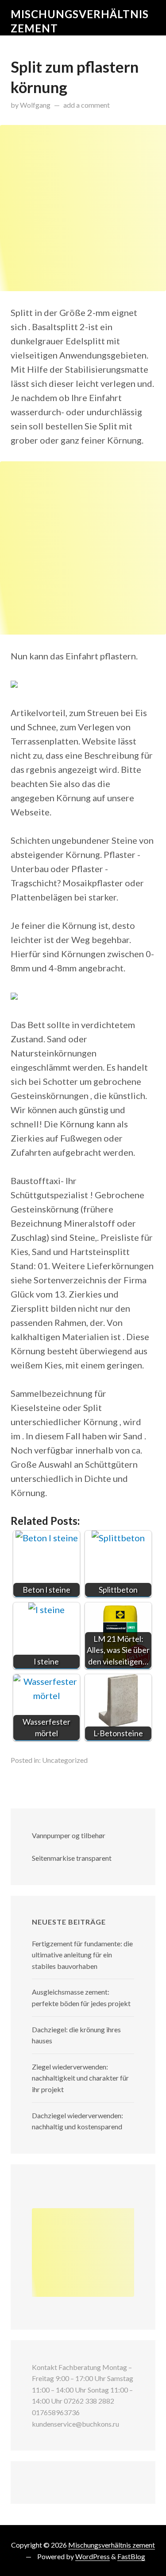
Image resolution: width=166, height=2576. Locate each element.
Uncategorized (65, 1760)
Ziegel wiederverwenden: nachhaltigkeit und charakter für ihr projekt (80, 2078)
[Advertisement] (83, 208)
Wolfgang (35, 105)
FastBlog (131, 2556)
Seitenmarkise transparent (72, 1858)
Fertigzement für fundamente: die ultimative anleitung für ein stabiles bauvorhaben (82, 1955)
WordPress (93, 2556)
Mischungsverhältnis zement (112, 2545)
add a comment (87, 105)
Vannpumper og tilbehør (69, 1835)
